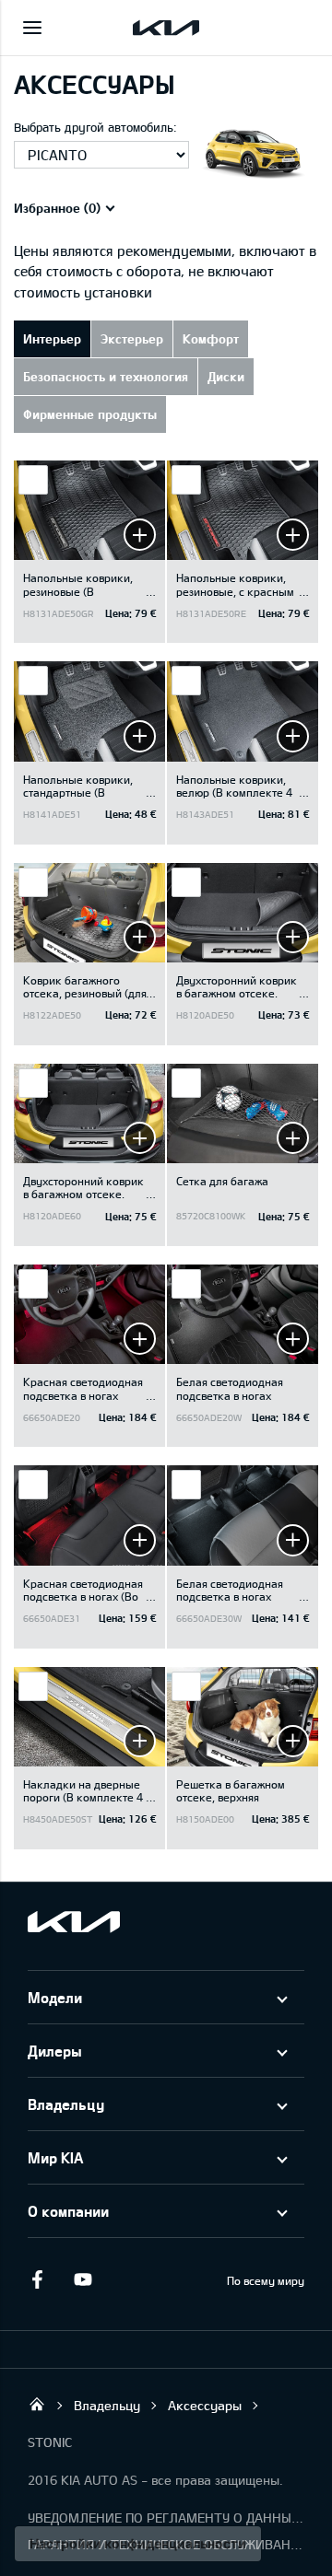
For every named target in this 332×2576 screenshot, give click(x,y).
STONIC (50, 2442)
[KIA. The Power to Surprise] (74, 1922)
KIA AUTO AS (37, 2404)
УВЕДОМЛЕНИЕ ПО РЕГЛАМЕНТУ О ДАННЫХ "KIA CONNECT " (166, 2518)
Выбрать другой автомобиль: (95, 127)
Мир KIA (55, 2157)
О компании (68, 2211)
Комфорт (211, 338)
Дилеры (55, 2051)
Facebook (37, 2279)
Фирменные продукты (90, 414)
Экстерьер (132, 338)
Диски (226, 376)
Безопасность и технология (106, 376)
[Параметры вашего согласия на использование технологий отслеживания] (138, 2544)
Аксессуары (205, 2405)
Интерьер (52, 338)
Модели (55, 1997)
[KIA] (166, 28)
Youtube (83, 2279)
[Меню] (32, 28)
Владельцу (66, 2104)
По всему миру (266, 2280)
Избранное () (57, 208)
